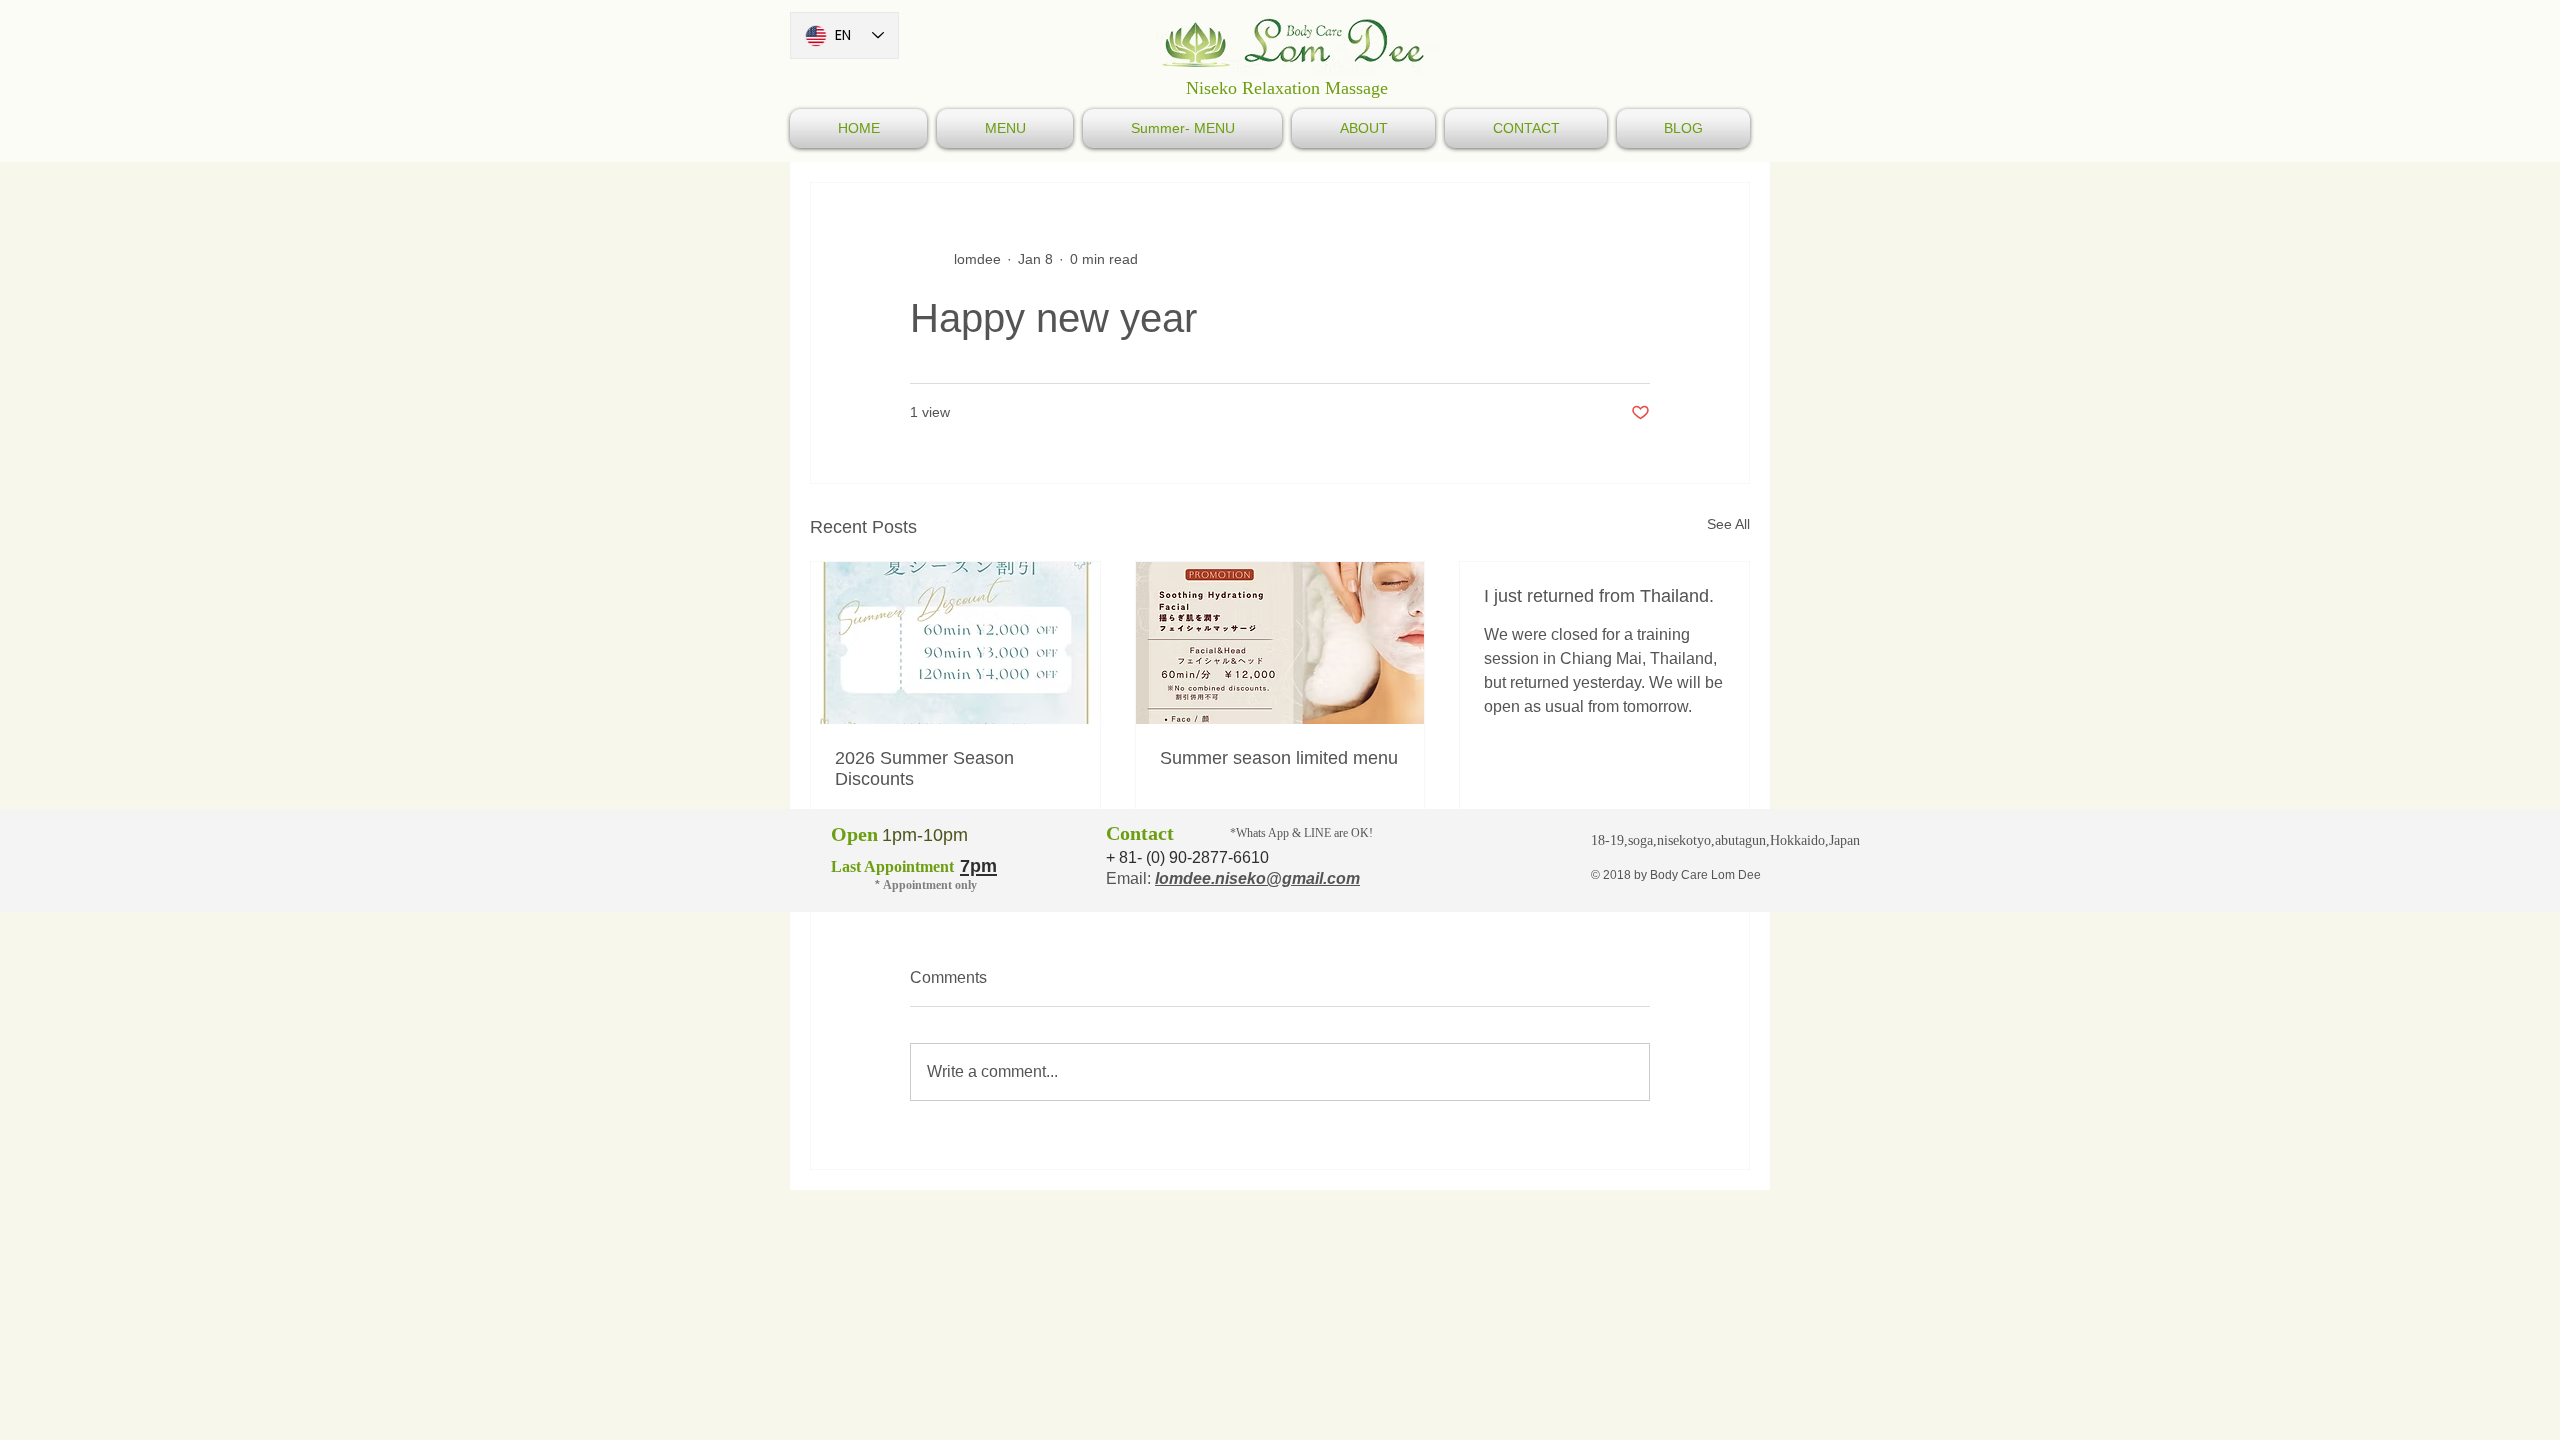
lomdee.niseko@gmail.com (1257, 878)
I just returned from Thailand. (1599, 596)
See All (1728, 524)
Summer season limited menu (1279, 758)
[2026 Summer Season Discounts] (955, 643)
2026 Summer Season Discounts (924, 768)
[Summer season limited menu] (1280, 643)
